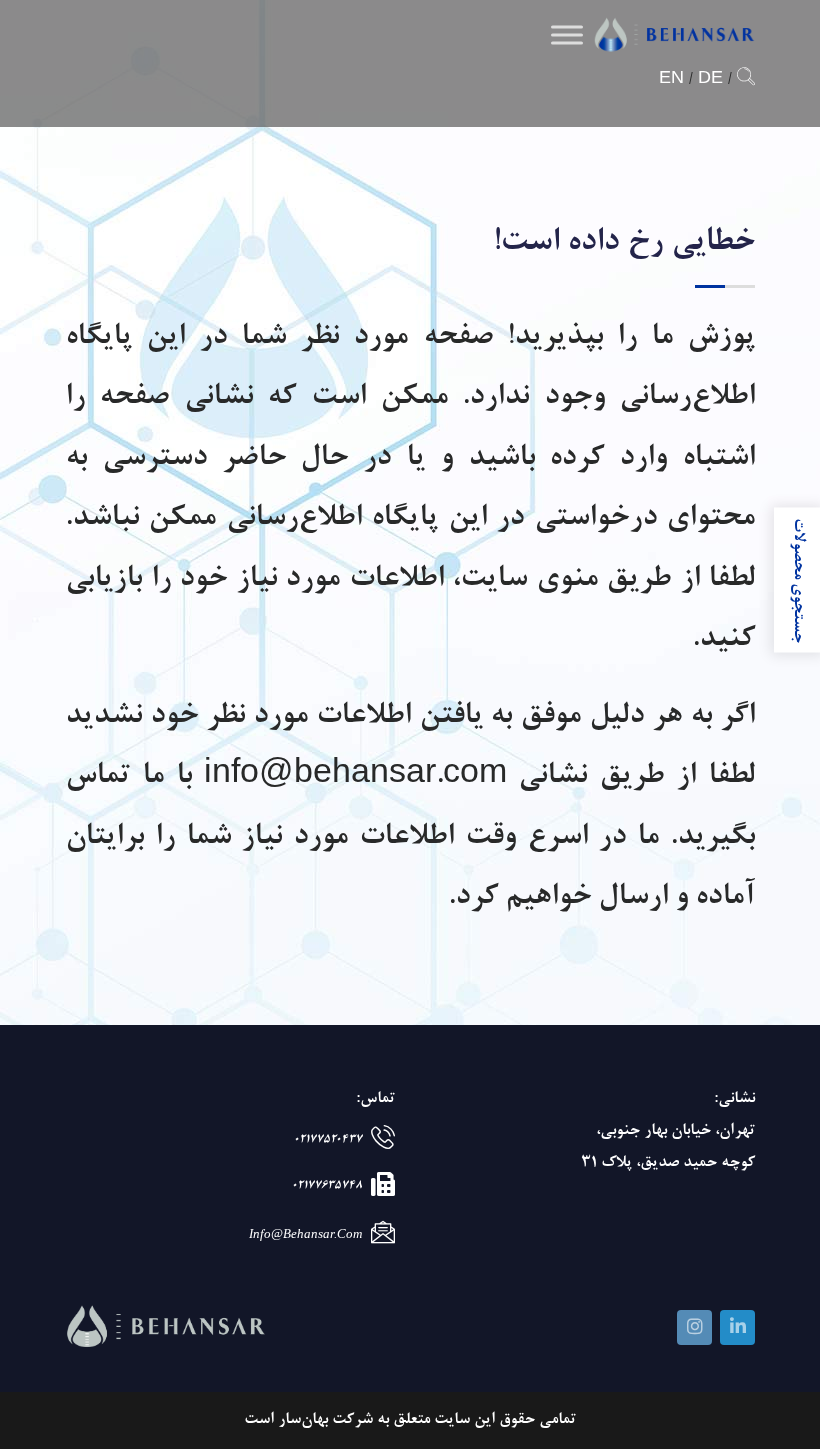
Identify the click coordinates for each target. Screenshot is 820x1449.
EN (671, 80)
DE (710, 80)
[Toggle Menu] (567, 34)
